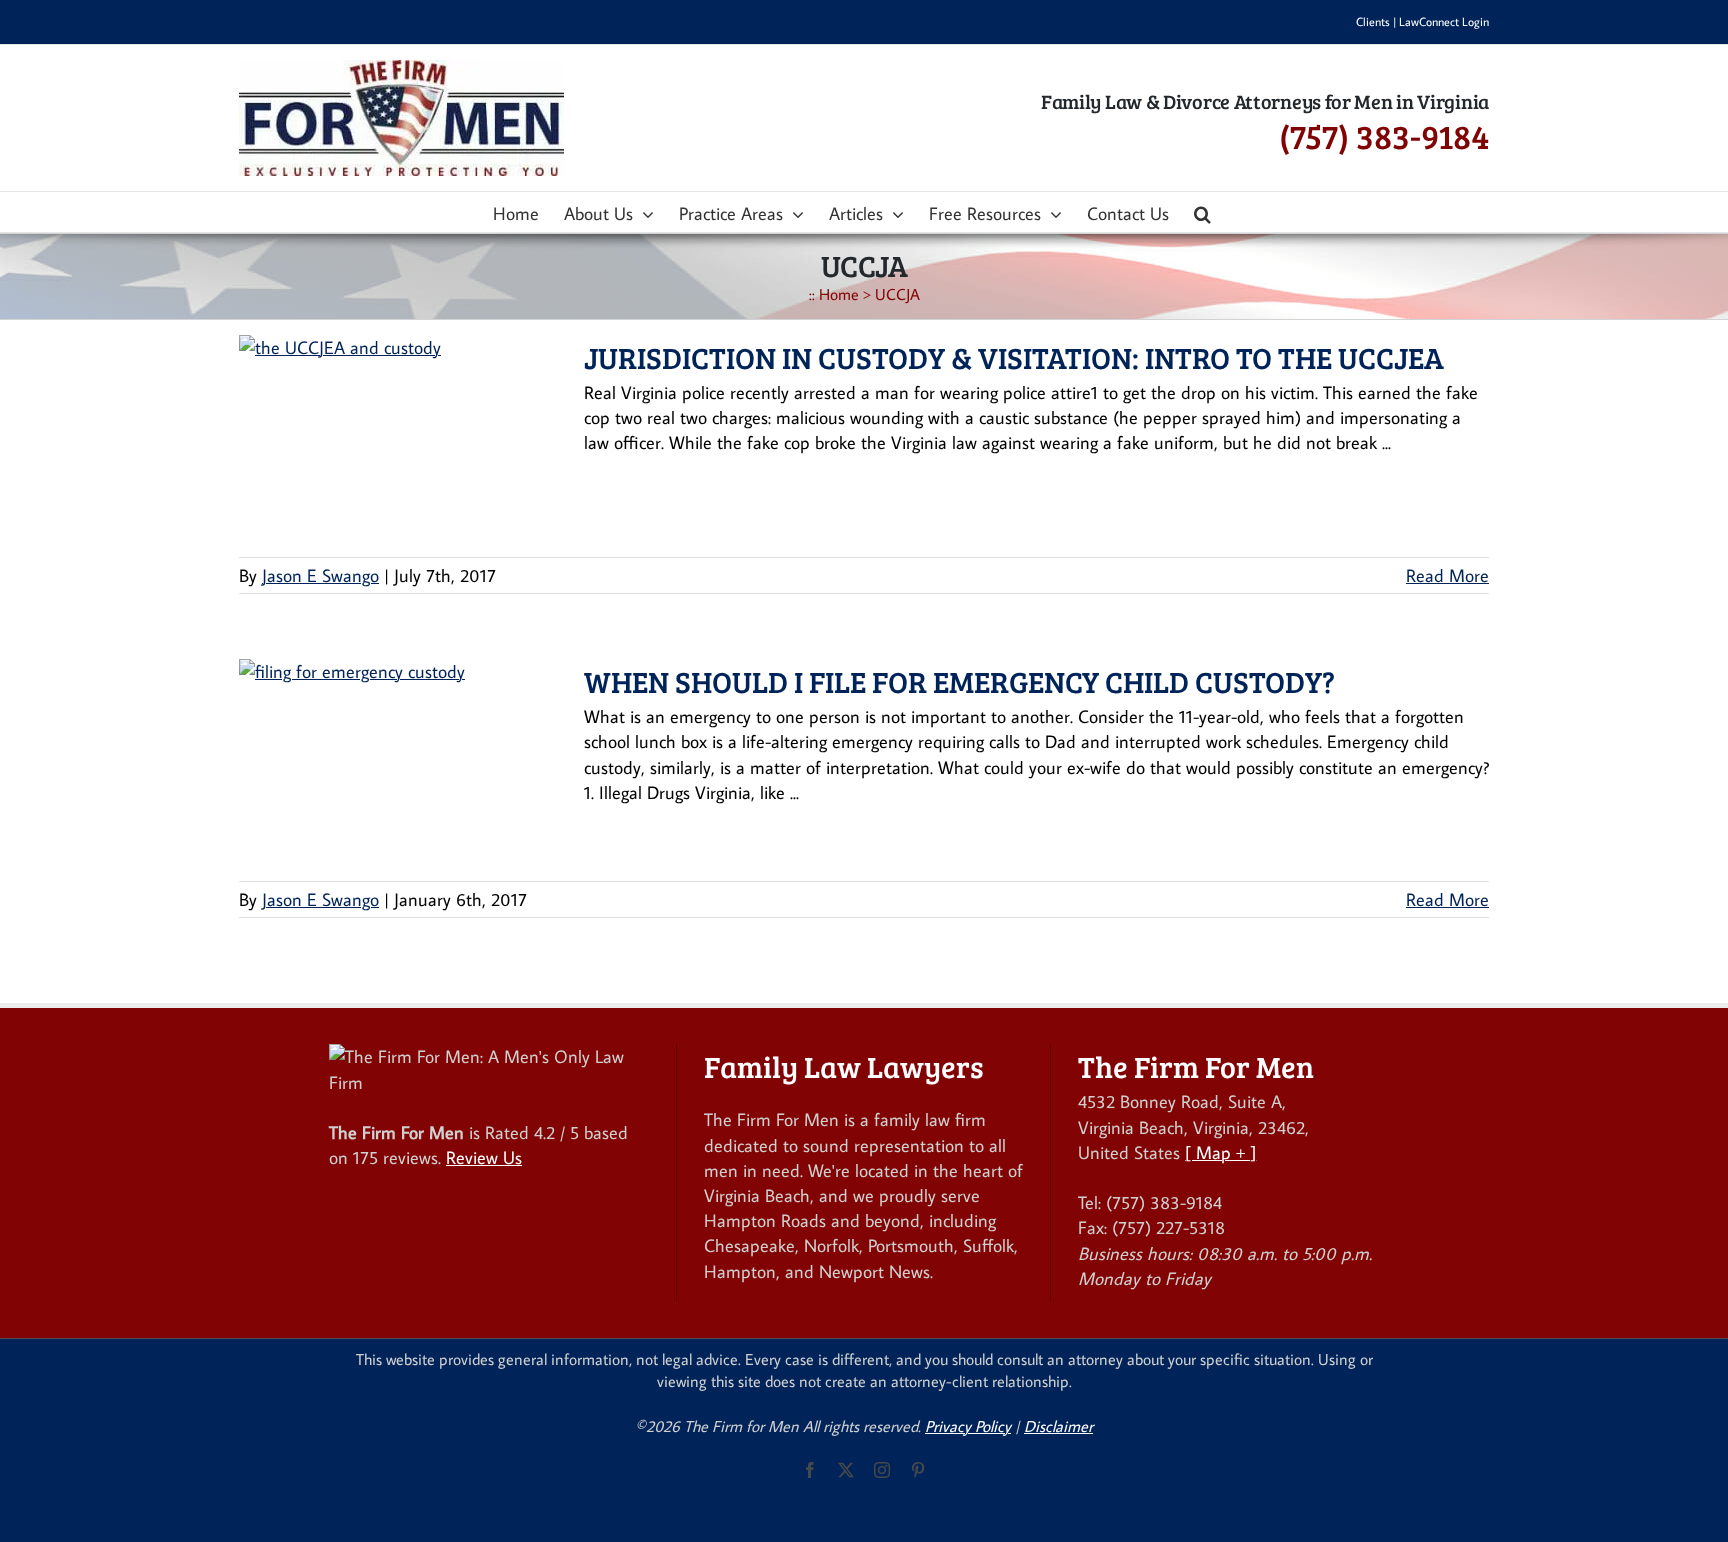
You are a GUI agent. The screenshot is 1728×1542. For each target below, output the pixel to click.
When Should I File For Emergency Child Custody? (959, 681)
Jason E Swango (320, 575)
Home (839, 294)
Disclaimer (1058, 1426)
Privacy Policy (968, 1426)
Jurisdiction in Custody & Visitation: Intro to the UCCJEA (1014, 357)
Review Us (484, 1157)
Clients (1373, 21)
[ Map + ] (1220, 1152)
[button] (1202, 212)
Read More (1447, 575)
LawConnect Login (1444, 21)
